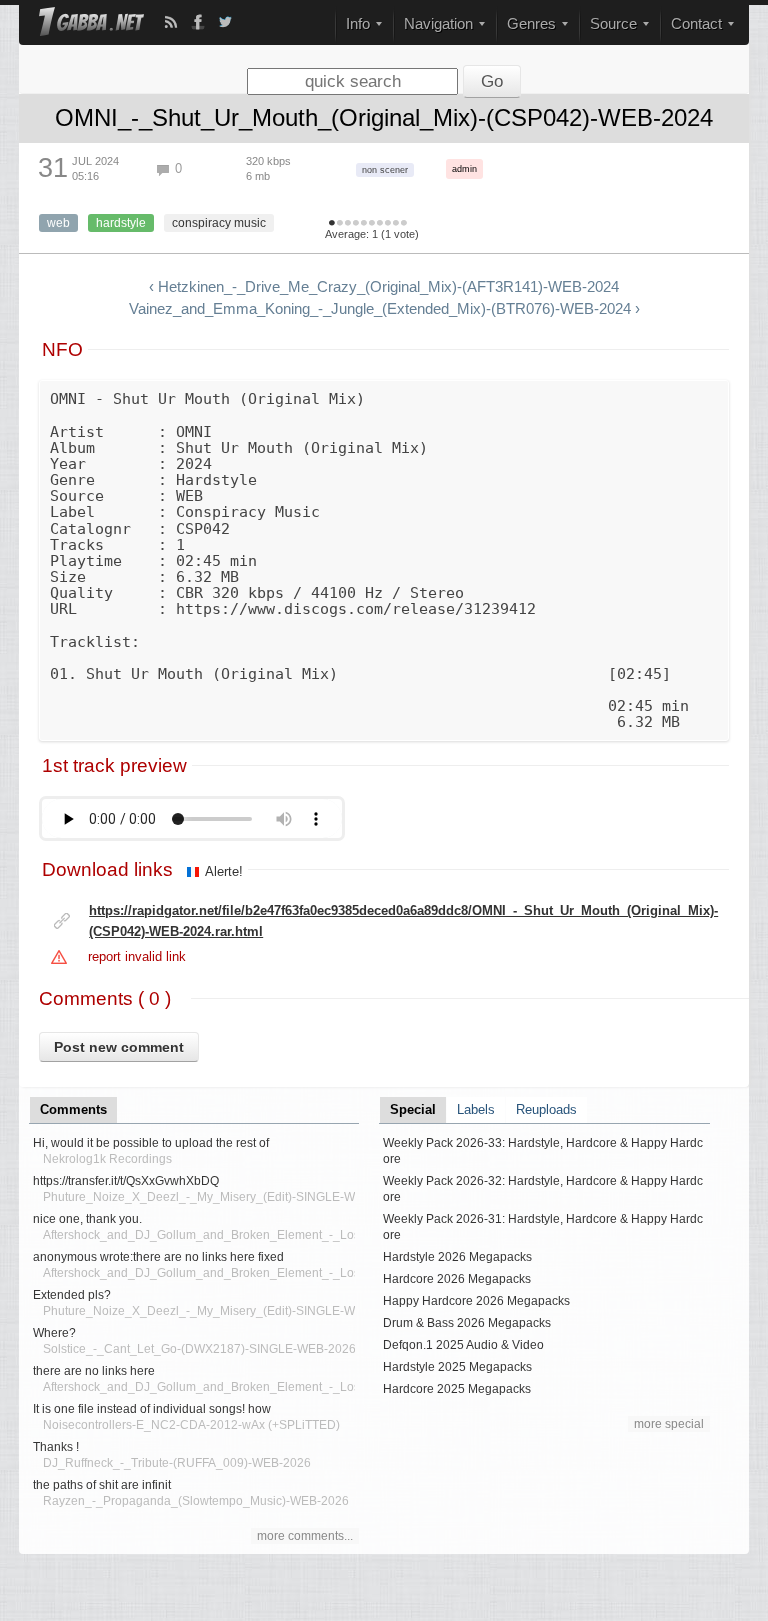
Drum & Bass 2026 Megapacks (467, 1323)
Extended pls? (72, 1295)
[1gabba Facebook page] (198, 22)
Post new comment (119, 1047)
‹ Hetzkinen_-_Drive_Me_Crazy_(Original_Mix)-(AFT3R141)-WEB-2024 (384, 287)
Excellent (388, 224)
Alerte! (224, 871)
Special (413, 1109)
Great (380, 224)
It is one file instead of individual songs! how (152, 1409)
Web (58, 223)
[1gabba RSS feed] (171, 22)
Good (364, 224)
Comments (73, 1109)
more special (669, 1424)
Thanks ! (56, 1447)
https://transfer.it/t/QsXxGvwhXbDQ (126, 1181)
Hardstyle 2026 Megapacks (457, 1257)
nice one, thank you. (87, 1219)
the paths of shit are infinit (102, 1485)
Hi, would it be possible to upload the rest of (151, 1143)
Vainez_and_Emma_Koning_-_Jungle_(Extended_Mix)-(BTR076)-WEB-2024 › (384, 309)
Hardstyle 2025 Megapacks (457, 1367)
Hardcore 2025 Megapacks (457, 1389)
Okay (356, 224)
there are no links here (94, 1371)
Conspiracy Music (219, 223)
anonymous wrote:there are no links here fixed (158, 1257)
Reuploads (546, 1109)
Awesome (396, 224)
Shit (332, 224)
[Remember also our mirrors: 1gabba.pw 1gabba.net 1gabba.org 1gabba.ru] (91, 23)
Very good (372, 224)
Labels (476, 1109)
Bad (340, 224)
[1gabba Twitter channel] (225, 22)
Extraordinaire (404, 224)
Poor (348, 224)
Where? (54, 1333)
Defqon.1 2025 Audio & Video (463, 1345)
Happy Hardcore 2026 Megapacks (476, 1301)
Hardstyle (121, 223)
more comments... (305, 1536)
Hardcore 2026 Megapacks (457, 1279)
